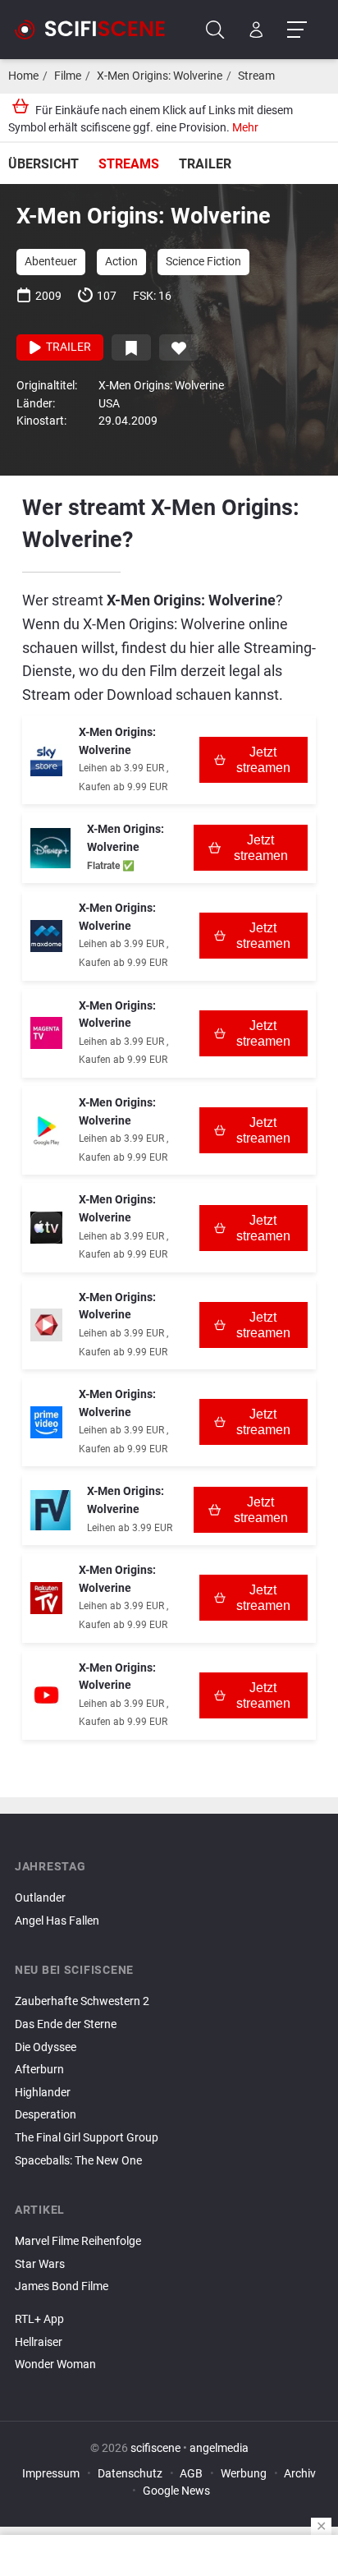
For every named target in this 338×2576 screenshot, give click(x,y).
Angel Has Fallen (57, 1921)
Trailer (205, 164)
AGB (191, 2474)
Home (23, 76)
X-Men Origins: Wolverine (160, 76)
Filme (68, 76)
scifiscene (155, 2448)
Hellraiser (39, 2342)
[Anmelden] (256, 30)
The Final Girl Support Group (87, 2138)
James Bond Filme (62, 2286)
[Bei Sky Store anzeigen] (46, 760)
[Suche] (215, 30)
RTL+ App (39, 2319)
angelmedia (219, 2448)
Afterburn (39, 2070)
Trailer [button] (67, 347)
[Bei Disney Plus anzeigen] (50, 848)
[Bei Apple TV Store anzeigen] (46, 1228)
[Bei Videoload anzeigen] (46, 1325)
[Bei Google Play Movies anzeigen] (46, 1131)
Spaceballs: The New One (78, 2161)
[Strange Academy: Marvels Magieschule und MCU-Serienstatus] (169, 2306)
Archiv (300, 2474)
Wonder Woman (55, 2364)
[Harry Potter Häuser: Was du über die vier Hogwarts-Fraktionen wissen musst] (169, 2301)
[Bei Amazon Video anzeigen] (46, 1422)
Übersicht (43, 164)
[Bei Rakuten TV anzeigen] (46, 1598)
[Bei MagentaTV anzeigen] (46, 1033)
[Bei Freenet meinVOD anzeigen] (50, 1510)
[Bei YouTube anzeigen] (46, 1695)
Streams (129, 164)
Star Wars (40, 2264)
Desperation (46, 2115)
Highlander (43, 2093)
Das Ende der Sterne (66, 2024)
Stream (256, 76)
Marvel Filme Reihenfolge (78, 2241)
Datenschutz (130, 2474)
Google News (176, 2491)
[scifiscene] (97, 30)
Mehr (245, 128)
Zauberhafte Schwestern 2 (82, 2001)
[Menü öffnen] (297, 30)
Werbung (244, 2474)
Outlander (40, 1898)
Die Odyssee (46, 2047)
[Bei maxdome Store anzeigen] (46, 936)
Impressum (51, 2474)
